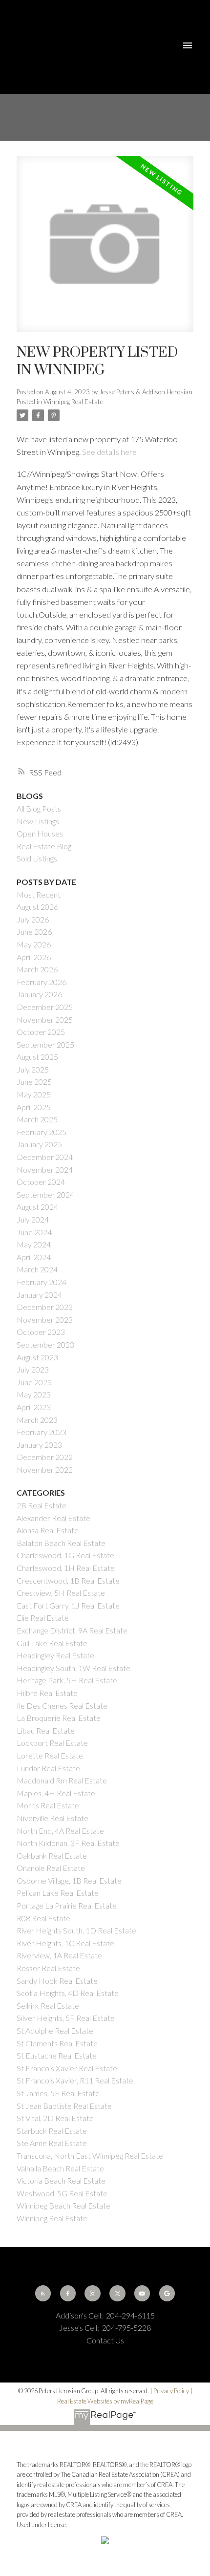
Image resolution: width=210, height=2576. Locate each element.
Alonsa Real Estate (48, 1530)
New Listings (38, 821)
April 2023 (34, 1407)
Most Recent (39, 894)
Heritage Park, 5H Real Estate (67, 1680)
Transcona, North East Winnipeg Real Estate (90, 2156)
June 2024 (34, 1232)
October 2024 (41, 1182)
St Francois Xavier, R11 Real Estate (75, 2080)
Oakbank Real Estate (52, 1856)
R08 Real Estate (43, 1918)
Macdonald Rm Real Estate (62, 1780)
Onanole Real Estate (51, 1868)
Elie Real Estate (43, 1618)
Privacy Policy (171, 2391)
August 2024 (37, 1207)
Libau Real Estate (46, 1730)
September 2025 (45, 1044)
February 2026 (42, 982)
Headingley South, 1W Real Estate (73, 1668)
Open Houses (40, 833)
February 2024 (42, 1282)
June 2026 (34, 932)
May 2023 (34, 1394)
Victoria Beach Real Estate (61, 2180)
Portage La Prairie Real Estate (67, 1905)
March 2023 (37, 1420)
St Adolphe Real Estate (55, 2030)
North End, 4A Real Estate (60, 1831)
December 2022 (45, 1457)
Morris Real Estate (48, 1805)
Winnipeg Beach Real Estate (63, 2205)
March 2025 (37, 1119)
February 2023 (42, 1432)
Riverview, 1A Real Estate (59, 1955)
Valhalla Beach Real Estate (60, 2168)
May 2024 (34, 1244)
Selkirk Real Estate (48, 2006)
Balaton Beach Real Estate (61, 1543)
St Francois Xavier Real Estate (67, 2068)
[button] (43, 2293)
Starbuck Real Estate (52, 2131)
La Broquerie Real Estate (59, 1718)
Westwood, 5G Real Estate (62, 2193)
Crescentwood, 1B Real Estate (68, 1580)
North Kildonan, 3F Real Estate (68, 1843)
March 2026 (37, 969)
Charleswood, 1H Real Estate (66, 1568)
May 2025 (34, 1094)
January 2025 (39, 1144)
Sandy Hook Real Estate (57, 1981)
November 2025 (45, 1020)
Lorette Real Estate (50, 1755)
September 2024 (45, 1194)
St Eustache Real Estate (57, 2055)
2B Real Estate (42, 1505)
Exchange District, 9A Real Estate (72, 1630)
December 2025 (45, 1007)
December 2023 (45, 1307)
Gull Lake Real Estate (52, 1643)
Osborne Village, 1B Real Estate (69, 1880)
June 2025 (34, 1082)
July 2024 (33, 1219)
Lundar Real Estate (48, 1768)
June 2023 (34, 1382)
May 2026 (34, 944)
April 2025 (34, 1107)
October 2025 (41, 1032)
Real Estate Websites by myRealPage (105, 2401)
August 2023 (37, 1357)
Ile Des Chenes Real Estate (62, 1706)
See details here (109, 452)
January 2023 (39, 1445)
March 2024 (37, 1269)
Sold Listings (37, 858)
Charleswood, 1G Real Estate (65, 1555)
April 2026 (34, 957)
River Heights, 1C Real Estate (65, 1943)
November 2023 (45, 1320)
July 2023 (33, 1369)
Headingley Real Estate (55, 1655)
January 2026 (39, 994)
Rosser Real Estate (48, 1968)
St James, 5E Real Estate (58, 2093)
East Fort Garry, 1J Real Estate (68, 1605)
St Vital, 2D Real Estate (55, 2118)
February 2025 (42, 1132)
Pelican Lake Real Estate (58, 1893)
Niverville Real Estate (52, 1818)
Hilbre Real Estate (47, 1693)
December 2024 (45, 1157)
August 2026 (37, 907)
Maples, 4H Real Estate (56, 1793)
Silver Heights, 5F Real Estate (66, 2018)
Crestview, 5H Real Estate (61, 1593)
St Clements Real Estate (57, 2043)
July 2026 (33, 919)
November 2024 (45, 1170)
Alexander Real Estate (53, 1518)
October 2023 (41, 1332)
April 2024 (34, 1257)
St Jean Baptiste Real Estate (64, 2106)
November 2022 (45, 1470)
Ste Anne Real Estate (52, 2143)
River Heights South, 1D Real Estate (76, 1930)
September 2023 (45, 1344)
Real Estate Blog (44, 846)
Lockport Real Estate (52, 1743)
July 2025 (33, 1069)
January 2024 (39, 1295)
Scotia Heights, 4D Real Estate (68, 1993)
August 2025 (37, 1057)
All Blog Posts (39, 808)
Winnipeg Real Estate (73, 402)
